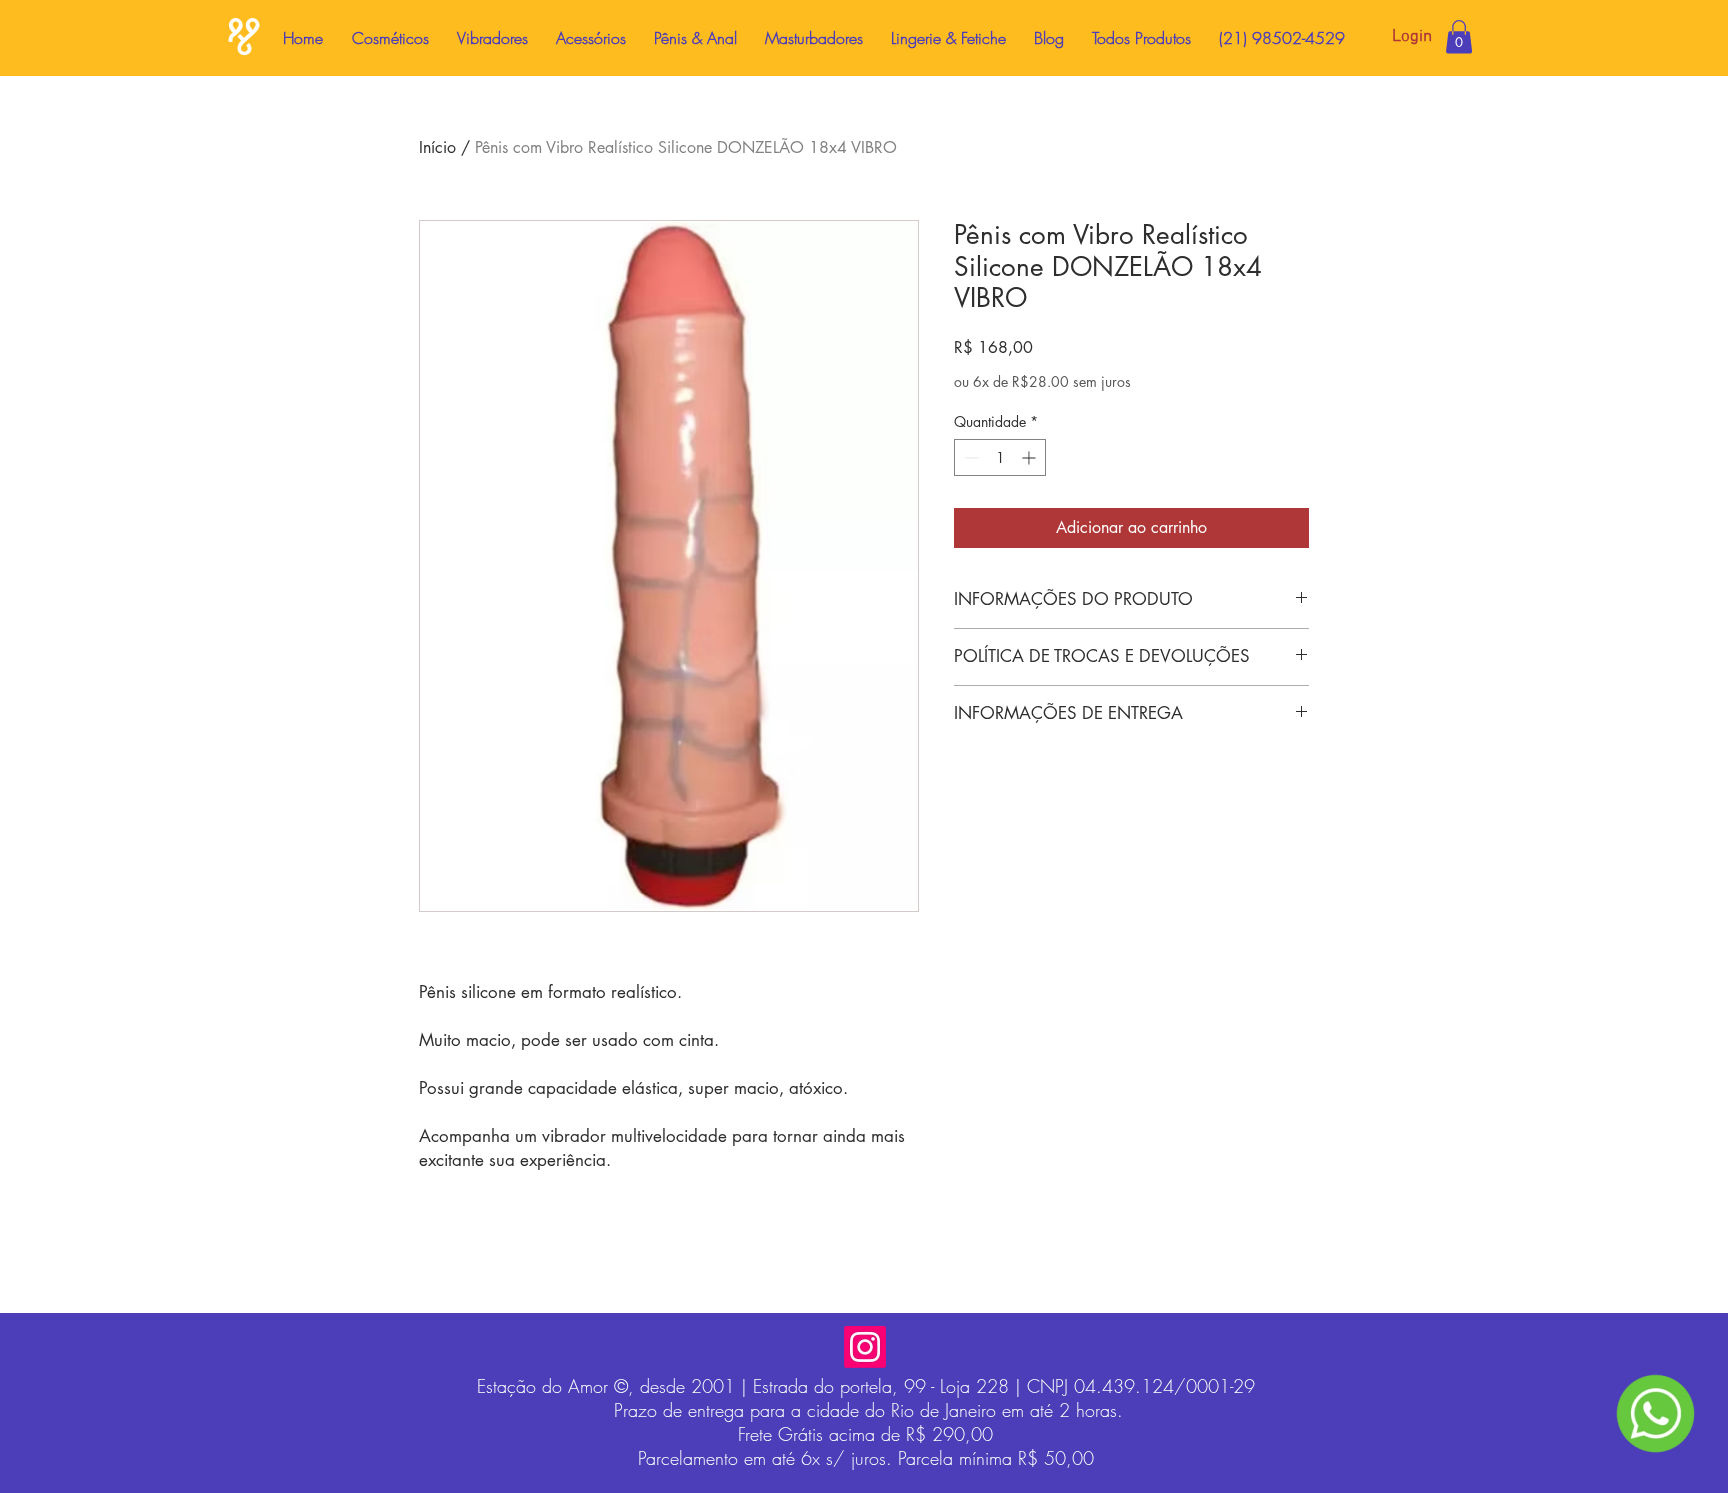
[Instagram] (865, 1347)
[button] (1459, 36)
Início (437, 147)
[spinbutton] (1000, 457)
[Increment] (1030, 457)
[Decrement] (969, 457)
